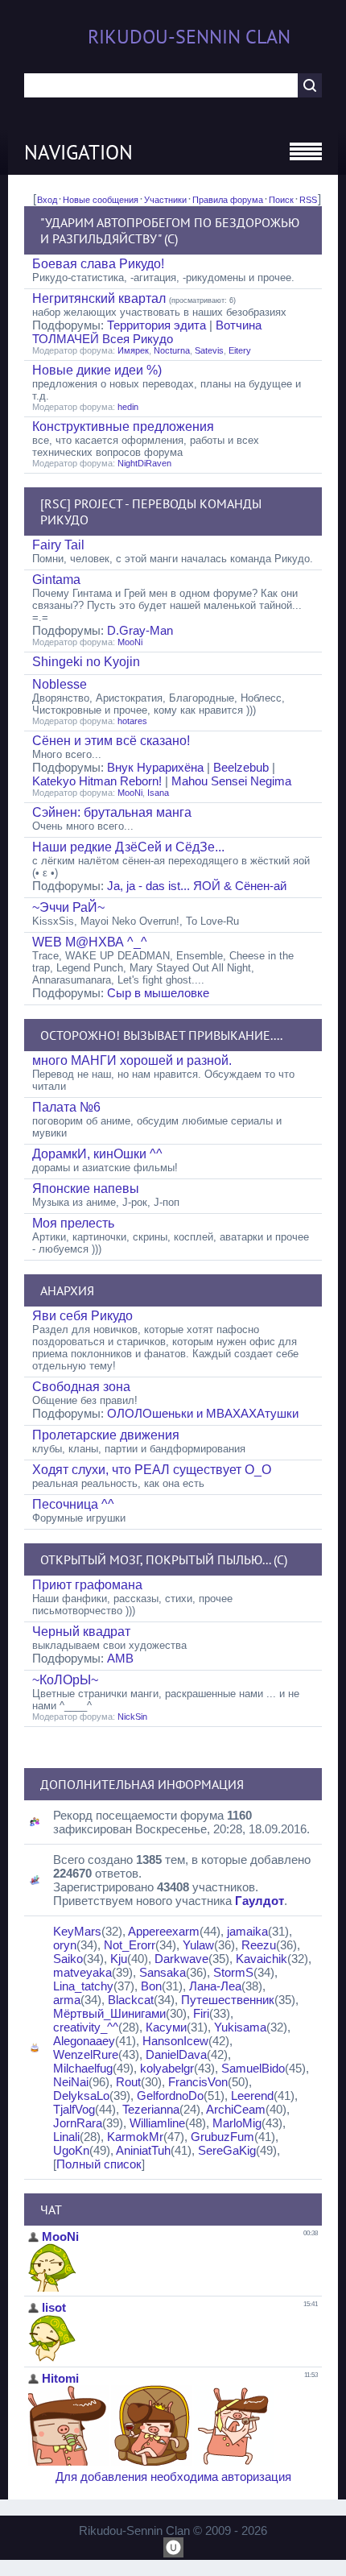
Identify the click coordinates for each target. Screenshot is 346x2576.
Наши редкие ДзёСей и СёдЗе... (128, 847)
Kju (119, 1959)
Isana (158, 793)
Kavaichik (262, 1959)
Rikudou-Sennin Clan (189, 37)
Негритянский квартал (99, 298)
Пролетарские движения (106, 1435)
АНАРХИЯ (67, 1290)
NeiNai (71, 2082)
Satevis (209, 350)
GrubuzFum (222, 2137)
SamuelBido (253, 2068)
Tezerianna (151, 2109)
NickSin (132, 1717)
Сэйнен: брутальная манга (112, 812)
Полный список (99, 2164)
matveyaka (82, 1972)
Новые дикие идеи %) (97, 370)
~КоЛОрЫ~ (65, 1680)
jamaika (247, 1931)
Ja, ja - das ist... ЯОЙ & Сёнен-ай (197, 886)
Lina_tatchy (83, 1986)
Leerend (252, 2096)
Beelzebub (241, 767)
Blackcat (131, 2000)
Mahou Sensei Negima (231, 781)
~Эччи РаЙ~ (68, 907)
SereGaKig (227, 2150)
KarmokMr (135, 2137)
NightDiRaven (144, 463)
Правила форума (228, 200)
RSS (308, 200)
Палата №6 (66, 1107)
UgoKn (71, 2150)
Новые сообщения (101, 200)
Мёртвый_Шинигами (109, 2013)
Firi (201, 2013)
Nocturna (172, 350)
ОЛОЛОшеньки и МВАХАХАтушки (203, 1413)
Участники (165, 200)
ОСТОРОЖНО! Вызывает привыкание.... (161, 1035)
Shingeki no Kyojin (86, 662)
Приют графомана (87, 1585)
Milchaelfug (83, 2068)
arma (67, 2000)
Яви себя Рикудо (82, 1316)
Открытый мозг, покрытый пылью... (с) (164, 1559)
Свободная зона (81, 1387)
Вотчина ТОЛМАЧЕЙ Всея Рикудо (147, 332)
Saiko (68, 1959)
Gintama (56, 580)
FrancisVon (198, 2082)
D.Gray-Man (140, 630)
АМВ (120, 1658)
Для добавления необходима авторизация (173, 2477)
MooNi (130, 642)
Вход (47, 200)
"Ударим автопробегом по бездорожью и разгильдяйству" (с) (170, 230)
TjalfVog (74, 2109)
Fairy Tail (58, 545)
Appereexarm (164, 1931)
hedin (128, 407)
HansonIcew (175, 2041)
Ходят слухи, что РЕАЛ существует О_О (152, 1470)
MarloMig (237, 2123)
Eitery (240, 350)
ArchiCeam (236, 2109)
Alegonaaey (84, 2041)
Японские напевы (86, 1189)
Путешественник (228, 2000)
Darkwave (181, 1959)
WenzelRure (86, 2054)
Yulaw (198, 1945)
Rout (128, 2082)
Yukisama (240, 2027)
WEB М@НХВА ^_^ (90, 942)
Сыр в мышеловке (158, 993)
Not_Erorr (130, 1945)
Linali (66, 2137)
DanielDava (176, 2054)
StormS (233, 1972)
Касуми (166, 2027)
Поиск (281, 200)
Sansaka (163, 1972)
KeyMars (77, 1931)
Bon (151, 1986)
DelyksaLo (81, 2096)
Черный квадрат (81, 1632)
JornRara (78, 2123)
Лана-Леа (215, 1986)
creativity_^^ (86, 2027)
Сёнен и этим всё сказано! (111, 741)
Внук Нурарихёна (155, 767)
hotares (132, 721)
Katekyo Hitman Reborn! (97, 781)
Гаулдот (259, 1901)
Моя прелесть (73, 1223)
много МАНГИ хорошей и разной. (132, 1060)
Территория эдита (157, 325)
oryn (65, 1945)
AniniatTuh (143, 2150)
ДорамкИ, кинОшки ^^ (97, 1154)
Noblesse (60, 684)
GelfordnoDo (170, 2096)
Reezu (259, 1945)
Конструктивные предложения (123, 427)
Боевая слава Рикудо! (98, 264)
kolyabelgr (167, 2068)
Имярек (133, 350)
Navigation (78, 152)
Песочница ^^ (73, 1504)
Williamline (157, 2123)
